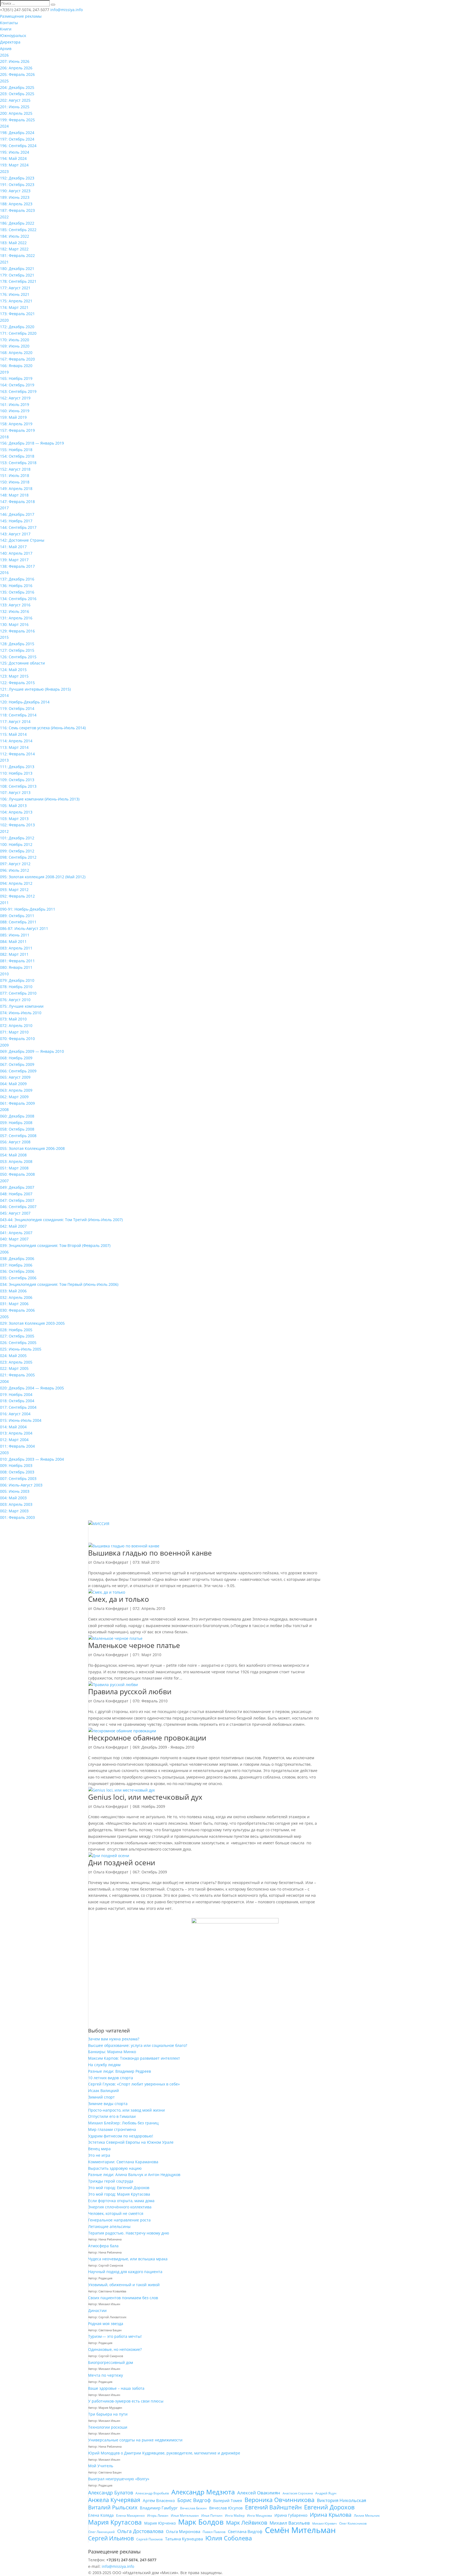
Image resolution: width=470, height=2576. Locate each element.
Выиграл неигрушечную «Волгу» (119, 2479)
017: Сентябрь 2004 (18, 1407)
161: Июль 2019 (15, 404)
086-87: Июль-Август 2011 (24, 928)
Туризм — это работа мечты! (115, 2336)
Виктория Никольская (341, 2500)
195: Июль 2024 (15, 152)
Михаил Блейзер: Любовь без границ (123, 2123)
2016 (4, 572)
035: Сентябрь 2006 (18, 1278)
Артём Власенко (159, 2500)
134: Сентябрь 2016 (18, 599)
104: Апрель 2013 (16, 812)
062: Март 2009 (14, 1097)
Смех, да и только (119, 1599)
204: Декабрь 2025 (17, 87)
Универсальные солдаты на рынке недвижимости (135, 2440)
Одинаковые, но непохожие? (115, 2349)
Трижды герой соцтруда (111, 2181)
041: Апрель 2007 (16, 1233)
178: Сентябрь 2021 (18, 281)
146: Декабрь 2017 (17, 514)
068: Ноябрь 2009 (16, 1058)
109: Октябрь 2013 (17, 780)
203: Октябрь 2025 (17, 94)
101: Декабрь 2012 (17, 838)
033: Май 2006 (13, 1291)
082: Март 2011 (14, 954)
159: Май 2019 (13, 417)
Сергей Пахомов (149, 2539)
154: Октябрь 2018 (17, 456)
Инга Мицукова (259, 2516)
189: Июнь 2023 (15, 197)
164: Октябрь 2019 (17, 385)
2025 (4, 81)
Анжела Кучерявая (114, 2500)
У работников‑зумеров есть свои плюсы (126, 2401)
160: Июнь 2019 (15, 411)
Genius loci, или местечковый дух (145, 1797)
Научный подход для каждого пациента (125, 2272)
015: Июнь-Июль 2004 (21, 1420)
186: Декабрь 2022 (17, 223)
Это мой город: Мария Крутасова (119, 2194)
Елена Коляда (101, 2515)
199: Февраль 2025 (17, 120)
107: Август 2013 (15, 792)
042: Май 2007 (13, 1226)
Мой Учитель (101, 2466)
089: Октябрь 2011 (17, 916)
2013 (4, 760)
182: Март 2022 (14, 249)
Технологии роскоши (108, 2427)
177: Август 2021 (15, 288)
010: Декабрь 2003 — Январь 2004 (32, 1459)
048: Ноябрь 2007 (16, 1194)
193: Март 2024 (14, 165)
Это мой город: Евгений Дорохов (119, 2188)
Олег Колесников (353, 2523)
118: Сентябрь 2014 (18, 715)
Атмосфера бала (104, 2246)
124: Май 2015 (13, 670)
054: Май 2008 (13, 1155)
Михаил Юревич (324, 2524)
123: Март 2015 (14, 676)
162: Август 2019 (15, 398)
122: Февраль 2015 (17, 683)
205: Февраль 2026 (17, 74)
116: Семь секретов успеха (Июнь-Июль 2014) (43, 728)
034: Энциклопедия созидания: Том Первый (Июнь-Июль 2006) (59, 1284)
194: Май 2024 (13, 158)
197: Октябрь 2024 (17, 139)
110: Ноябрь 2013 (16, 773)
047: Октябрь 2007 (17, 1200)
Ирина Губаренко (291, 2515)
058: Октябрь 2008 (17, 1129)
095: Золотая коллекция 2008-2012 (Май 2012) (43, 877)
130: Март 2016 (14, 624)
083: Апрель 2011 (16, 948)
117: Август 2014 (15, 721)
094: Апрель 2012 (16, 883)
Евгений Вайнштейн (273, 2507)
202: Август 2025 (15, 100)
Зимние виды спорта (108, 2104)
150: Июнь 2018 (15, 482)
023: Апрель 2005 (16, 1362)
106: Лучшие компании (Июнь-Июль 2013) (40, 799)
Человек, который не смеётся (116, 2213)
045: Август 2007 (15, 1213)
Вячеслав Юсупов (226, 2508)
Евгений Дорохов (329, 2507)
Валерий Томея (228, 2501)
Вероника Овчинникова (279, 2500)
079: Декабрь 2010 (17, 980)
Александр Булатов (111, 2493)
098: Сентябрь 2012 (18, 857)
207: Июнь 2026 (15, 61)
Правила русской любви (130, 1692)
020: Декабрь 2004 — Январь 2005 (32, 1388)
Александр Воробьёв (152, 2493)
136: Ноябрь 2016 (16, 586)
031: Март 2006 (14, 1304)
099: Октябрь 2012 (17, 851)
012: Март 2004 (14, 1440)
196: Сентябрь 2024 (18, 146)
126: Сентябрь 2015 (18, 657)
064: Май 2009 (13, 1084)
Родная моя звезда (106, 2324)
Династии (97, 2310)
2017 (4, 508)
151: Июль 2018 (15, 475)
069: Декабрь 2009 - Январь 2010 (163, 1747)
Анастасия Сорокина (298, 2493)
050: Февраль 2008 (17, 1174)
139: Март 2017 (14, 560)
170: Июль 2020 (15, 340)
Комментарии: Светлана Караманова (123, 2162)
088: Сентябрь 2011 (18, 922)
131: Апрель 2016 (16, 618)
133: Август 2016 (15, 605)
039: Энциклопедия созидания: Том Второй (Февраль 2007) (55, 1245)
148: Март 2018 (14, 495)
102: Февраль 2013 (17, 825)
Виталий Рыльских (113, 2507)
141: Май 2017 (13, 547)
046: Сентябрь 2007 (18, 1207)
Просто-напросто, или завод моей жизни (126, 2110)
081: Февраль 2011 (17, 961)
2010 (4, 974)
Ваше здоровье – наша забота (116, 2388)
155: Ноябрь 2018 (16, 450)
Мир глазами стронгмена (112, 2129)
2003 (4, 1453)
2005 (4, 1317)
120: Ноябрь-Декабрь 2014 (25, 702)
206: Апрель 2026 (16, 68)
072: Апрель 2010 (16, 1025)
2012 (4, 831)
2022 (4, 217)
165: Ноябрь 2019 (16, 378)
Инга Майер (235, 2516)
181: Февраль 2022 (17, 255)
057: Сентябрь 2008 (18, 1136)
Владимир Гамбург (159, 2508)
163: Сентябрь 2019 (18, 391)
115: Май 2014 (13, 734)
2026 (4, 55)
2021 (4, 262)
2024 (4, 126)
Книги (6, 29)
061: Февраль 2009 (17, 1103)
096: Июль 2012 (15, 870)
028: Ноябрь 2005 (16, 1330)
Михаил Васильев (290, 2523)
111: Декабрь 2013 (17, 767)
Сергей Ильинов (111, 2538)
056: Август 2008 (15, 1142)
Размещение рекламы (21, 16)
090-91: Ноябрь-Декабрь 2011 (28, 909)
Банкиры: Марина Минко (112, 2052)
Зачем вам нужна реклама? (114, 2039)
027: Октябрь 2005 (17, 1336)
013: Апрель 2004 (16, 1433)
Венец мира (99, 2149)
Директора (10, 42)
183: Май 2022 (13, 243)
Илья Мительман (185, 2516)
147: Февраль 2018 (17, 502)
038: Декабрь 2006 (17, 1258)
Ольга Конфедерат (111, 1562)
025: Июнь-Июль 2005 (21, 1349)
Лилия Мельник (367, 2516)
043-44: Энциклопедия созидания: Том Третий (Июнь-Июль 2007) (61, 1220)
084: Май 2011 (13, 941)
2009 (4, 1045)
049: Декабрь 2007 (17, 1187)
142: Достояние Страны (22, 540)
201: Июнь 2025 (15, 107)
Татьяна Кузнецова (184, 2539)
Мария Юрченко (160, 2523)
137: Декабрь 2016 (17, 579)
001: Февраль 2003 (17, 1517)
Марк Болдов (201, 2522)
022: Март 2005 (14, 1368)
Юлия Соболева (229, 2538)
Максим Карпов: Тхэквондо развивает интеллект (134, 2058)
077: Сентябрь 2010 (18, 993)
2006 (4, 1252)
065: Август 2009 (15, 1077)
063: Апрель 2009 (16, 1090)
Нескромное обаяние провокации (147, 1738)
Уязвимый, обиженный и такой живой (124, 2285)
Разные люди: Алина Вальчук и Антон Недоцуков (134, 2175)
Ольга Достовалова (140, 2531)
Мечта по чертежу (106, 2375)
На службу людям (104, 2065)
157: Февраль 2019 (17, 430)
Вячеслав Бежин (193, 2508)
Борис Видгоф (194, 2500)
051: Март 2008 (14, 1168)
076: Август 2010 (15, 1000)
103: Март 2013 (14, 819)
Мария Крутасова (115, 2522)
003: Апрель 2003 (16, 1504)
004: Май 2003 (13, 1498)
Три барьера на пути (108, 2414)
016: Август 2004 (15, 1414)
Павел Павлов (214, 2532)
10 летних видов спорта (111, 2078)
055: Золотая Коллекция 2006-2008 (32, 1148)
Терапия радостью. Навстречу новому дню (129, 2233)
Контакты (9, 23)
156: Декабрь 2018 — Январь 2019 (32, 443)
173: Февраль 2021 (17, 314)
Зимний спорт (101, 2097)
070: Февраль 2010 (17, 1039)
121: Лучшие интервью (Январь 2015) (35, 689)
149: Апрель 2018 (16, 488)
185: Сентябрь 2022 (18, 230)
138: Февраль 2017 (17, 566)
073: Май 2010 (13, 1019)
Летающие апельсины (109, 2226)
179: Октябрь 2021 (17, 275)
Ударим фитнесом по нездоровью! (121, 2136)
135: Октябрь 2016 (17, 592)
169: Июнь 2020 (15, 346)
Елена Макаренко (130, 2516)
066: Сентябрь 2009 (18, 1071)
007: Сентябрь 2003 (18, 1478)
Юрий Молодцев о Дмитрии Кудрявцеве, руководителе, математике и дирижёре (164, 2453)
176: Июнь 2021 (15, 294)
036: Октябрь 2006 (17, 1271)
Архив (6, 49)
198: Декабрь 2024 (17, 133)
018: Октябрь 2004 (17, 1401)
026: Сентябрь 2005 (18, 1343)
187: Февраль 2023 (17, 210)
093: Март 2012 (14, 890)
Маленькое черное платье (134, 1645)
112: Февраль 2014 (17, 754)
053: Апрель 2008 (16, 1161)
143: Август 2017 (15, 534)
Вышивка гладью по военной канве (150, 1553)
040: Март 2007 (14, 1239)
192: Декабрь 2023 (17, 178)
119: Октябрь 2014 (17, 708)
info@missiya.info (118, 2566)
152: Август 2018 (15, 469)
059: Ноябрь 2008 (16, 1123)
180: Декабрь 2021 (17, 269)
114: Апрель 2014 (16, 741)
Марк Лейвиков (247, 2523)
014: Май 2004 (13, 1427)
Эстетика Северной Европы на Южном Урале (131, 2142)
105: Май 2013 (13, 806)
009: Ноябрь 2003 (16, 1465)
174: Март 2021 (14, 307)
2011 (4, 903)
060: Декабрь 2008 (17, 1116)
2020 (4, 320)
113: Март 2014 (14, 747)
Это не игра (99, 2155)
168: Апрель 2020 (16, 353)
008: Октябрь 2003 (17, 1472)
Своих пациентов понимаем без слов (123, 2298)
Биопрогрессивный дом (111, 2362)
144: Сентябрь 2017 (18, 527)
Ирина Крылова (331, 2515)
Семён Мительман (300, 2530)
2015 (4, 637)
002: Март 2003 (14, 1511)
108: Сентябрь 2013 (18, 786)
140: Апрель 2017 (16, 553)
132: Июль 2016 (15, 611)
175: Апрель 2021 (16, 301)
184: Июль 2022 (15, 236)
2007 (4, 1181)
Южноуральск (13, 35)
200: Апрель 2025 (16, 113)
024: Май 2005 (13, 1356)
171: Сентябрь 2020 (18, 333)
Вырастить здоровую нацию (115, 2168)
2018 (4, 437)
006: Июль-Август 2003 (21, 1485)
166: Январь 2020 (16, 366)
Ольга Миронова (183, 2531)
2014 (4, 695)
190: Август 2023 (15, 191)
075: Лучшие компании (22, 1006)
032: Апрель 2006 (16, 1297)
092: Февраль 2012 (17, 896)
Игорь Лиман (158, 2516)
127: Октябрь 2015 (17, 650)
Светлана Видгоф (245, 2531)
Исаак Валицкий (103, 2091)
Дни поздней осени (122, 1863)
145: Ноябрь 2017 (16, 521)
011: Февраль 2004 (17, 1446)
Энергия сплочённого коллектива (120, 2207)
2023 (4, 171)
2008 (4, 1109)
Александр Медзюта (203, 2492)
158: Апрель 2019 (16, 424)
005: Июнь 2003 (15, 1491)
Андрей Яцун (326, 2493)
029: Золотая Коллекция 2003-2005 (32, 1323)
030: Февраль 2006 (17, 1310)
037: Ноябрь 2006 (16, 1265)
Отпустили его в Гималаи (112, 2116)
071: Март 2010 (14, 1032)
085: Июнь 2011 (15, 935)
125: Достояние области (22, 663)
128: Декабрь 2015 (17, 644)
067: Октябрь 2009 (17, 1064)
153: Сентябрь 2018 (18, 463)
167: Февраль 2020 (17, 359)
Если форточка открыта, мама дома (121, 2201)
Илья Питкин (212, 2516)
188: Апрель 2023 (16, 204)
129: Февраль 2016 (17, 631)
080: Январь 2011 (16, 967)
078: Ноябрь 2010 (16, 987)
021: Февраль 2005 (17, 1375)
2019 (4, 372)
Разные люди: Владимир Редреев (120, 2071)
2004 (4, 1381)
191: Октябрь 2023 (17, 184)
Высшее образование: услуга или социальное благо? (138, 2045)
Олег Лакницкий (101, 2532)
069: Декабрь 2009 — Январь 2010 (32, 1051)
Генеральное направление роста (119, 2220)
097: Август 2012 (15, 864)
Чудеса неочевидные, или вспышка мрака (128, 2259)
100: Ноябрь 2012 (16, 844)
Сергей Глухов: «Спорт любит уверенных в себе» (134, 2084)
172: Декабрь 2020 (17, 327)
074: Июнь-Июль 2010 (21, 1013)
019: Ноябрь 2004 (16, 1394)
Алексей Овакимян (259, 2493)
